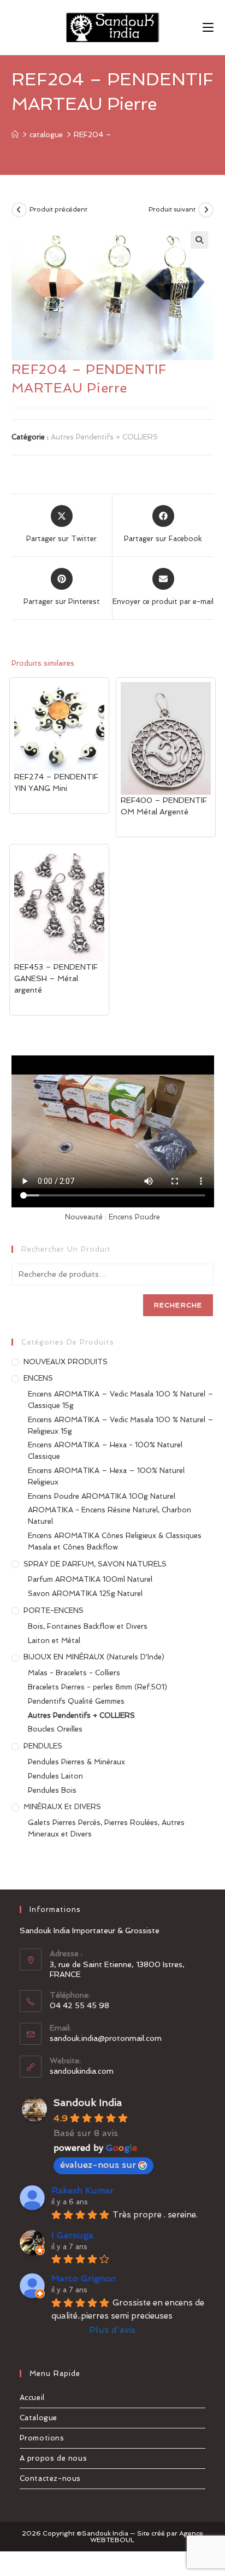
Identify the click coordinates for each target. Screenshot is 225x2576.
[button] (199, 240)
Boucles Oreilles (55, 1729)
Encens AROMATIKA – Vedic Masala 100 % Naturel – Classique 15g (121, 1400)
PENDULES (43, 1746)
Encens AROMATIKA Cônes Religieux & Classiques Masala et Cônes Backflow (115, 1541)
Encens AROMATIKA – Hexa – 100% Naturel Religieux (106, 1476)
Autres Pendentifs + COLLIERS (104, 437)
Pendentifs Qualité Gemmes (76, 1701)
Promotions (42, 2438)
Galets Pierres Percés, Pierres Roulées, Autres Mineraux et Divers (106, 1828)
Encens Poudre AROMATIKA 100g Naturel (102, 1496)
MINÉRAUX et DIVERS (62, 1807)
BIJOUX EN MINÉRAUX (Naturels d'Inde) (94, 1657)
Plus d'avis (112, 2330)
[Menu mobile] (208, 27)
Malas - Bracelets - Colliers (74, 1673)
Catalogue (39, 2418)
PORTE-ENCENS (54, 1610)
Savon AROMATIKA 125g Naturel (85, 1594)
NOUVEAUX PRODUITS (66, 1362)
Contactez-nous (50, 2478)
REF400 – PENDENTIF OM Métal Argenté (164, 806)
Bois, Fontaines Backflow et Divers (88, 1626)
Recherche (178, 1305)
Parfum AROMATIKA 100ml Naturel (90, 1579)
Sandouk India (88, 2102)
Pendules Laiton (55, 1776)
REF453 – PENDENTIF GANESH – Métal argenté (56, 978)
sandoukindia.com (82, 2071)
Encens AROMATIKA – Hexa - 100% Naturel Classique (105, 1451)
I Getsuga (72, 2235)
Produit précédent (58, 209)
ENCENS (38, 1378)
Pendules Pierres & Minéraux (76, 1762)
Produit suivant (172, 209)
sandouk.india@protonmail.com (106, 2038)
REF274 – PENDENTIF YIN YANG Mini (56, 782)
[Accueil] (15, 135)
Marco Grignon (84, 2278)
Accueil (32, 2398)
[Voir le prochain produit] (206, 210)
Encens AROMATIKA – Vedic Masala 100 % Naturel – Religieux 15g (121, 1425)
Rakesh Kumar (82, 2190)
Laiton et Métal (54, 1641)
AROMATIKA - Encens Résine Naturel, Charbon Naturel (109, 1516)
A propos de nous (54, 2458)
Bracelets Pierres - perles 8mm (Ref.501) (97, 1687)
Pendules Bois (52, 1790)
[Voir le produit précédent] (19, 210)
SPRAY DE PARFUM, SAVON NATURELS (95, 1564)
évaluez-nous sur (98, 2165)
